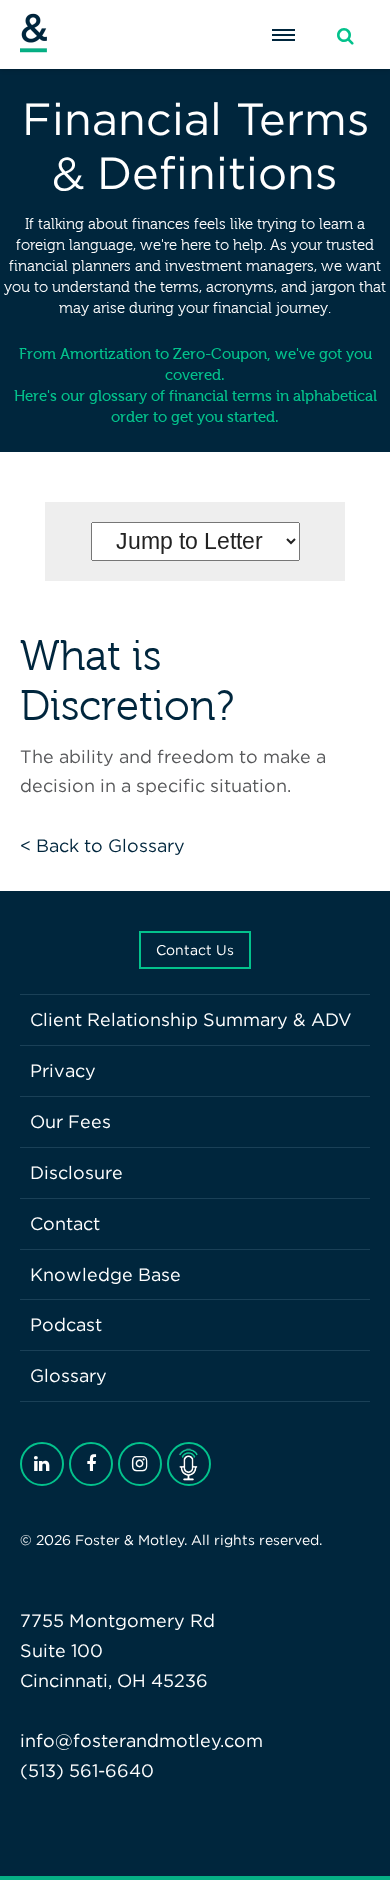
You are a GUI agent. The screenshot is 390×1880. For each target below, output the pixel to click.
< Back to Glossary (102, 845)
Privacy (63, 1070)
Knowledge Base (105, 1274)
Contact (65, 1223)
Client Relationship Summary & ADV (191, 1019)
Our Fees (70, 1121)
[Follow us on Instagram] (140, 1464)
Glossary (68, 1375)
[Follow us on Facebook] (91, 1464)
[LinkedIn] (42, 1464)
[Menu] (283, 35)
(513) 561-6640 (87, 1770)
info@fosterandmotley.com (141, 1740)
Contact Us (195, 950)
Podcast (66, 1324)
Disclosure (76, 1172)
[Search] (345, 36)
